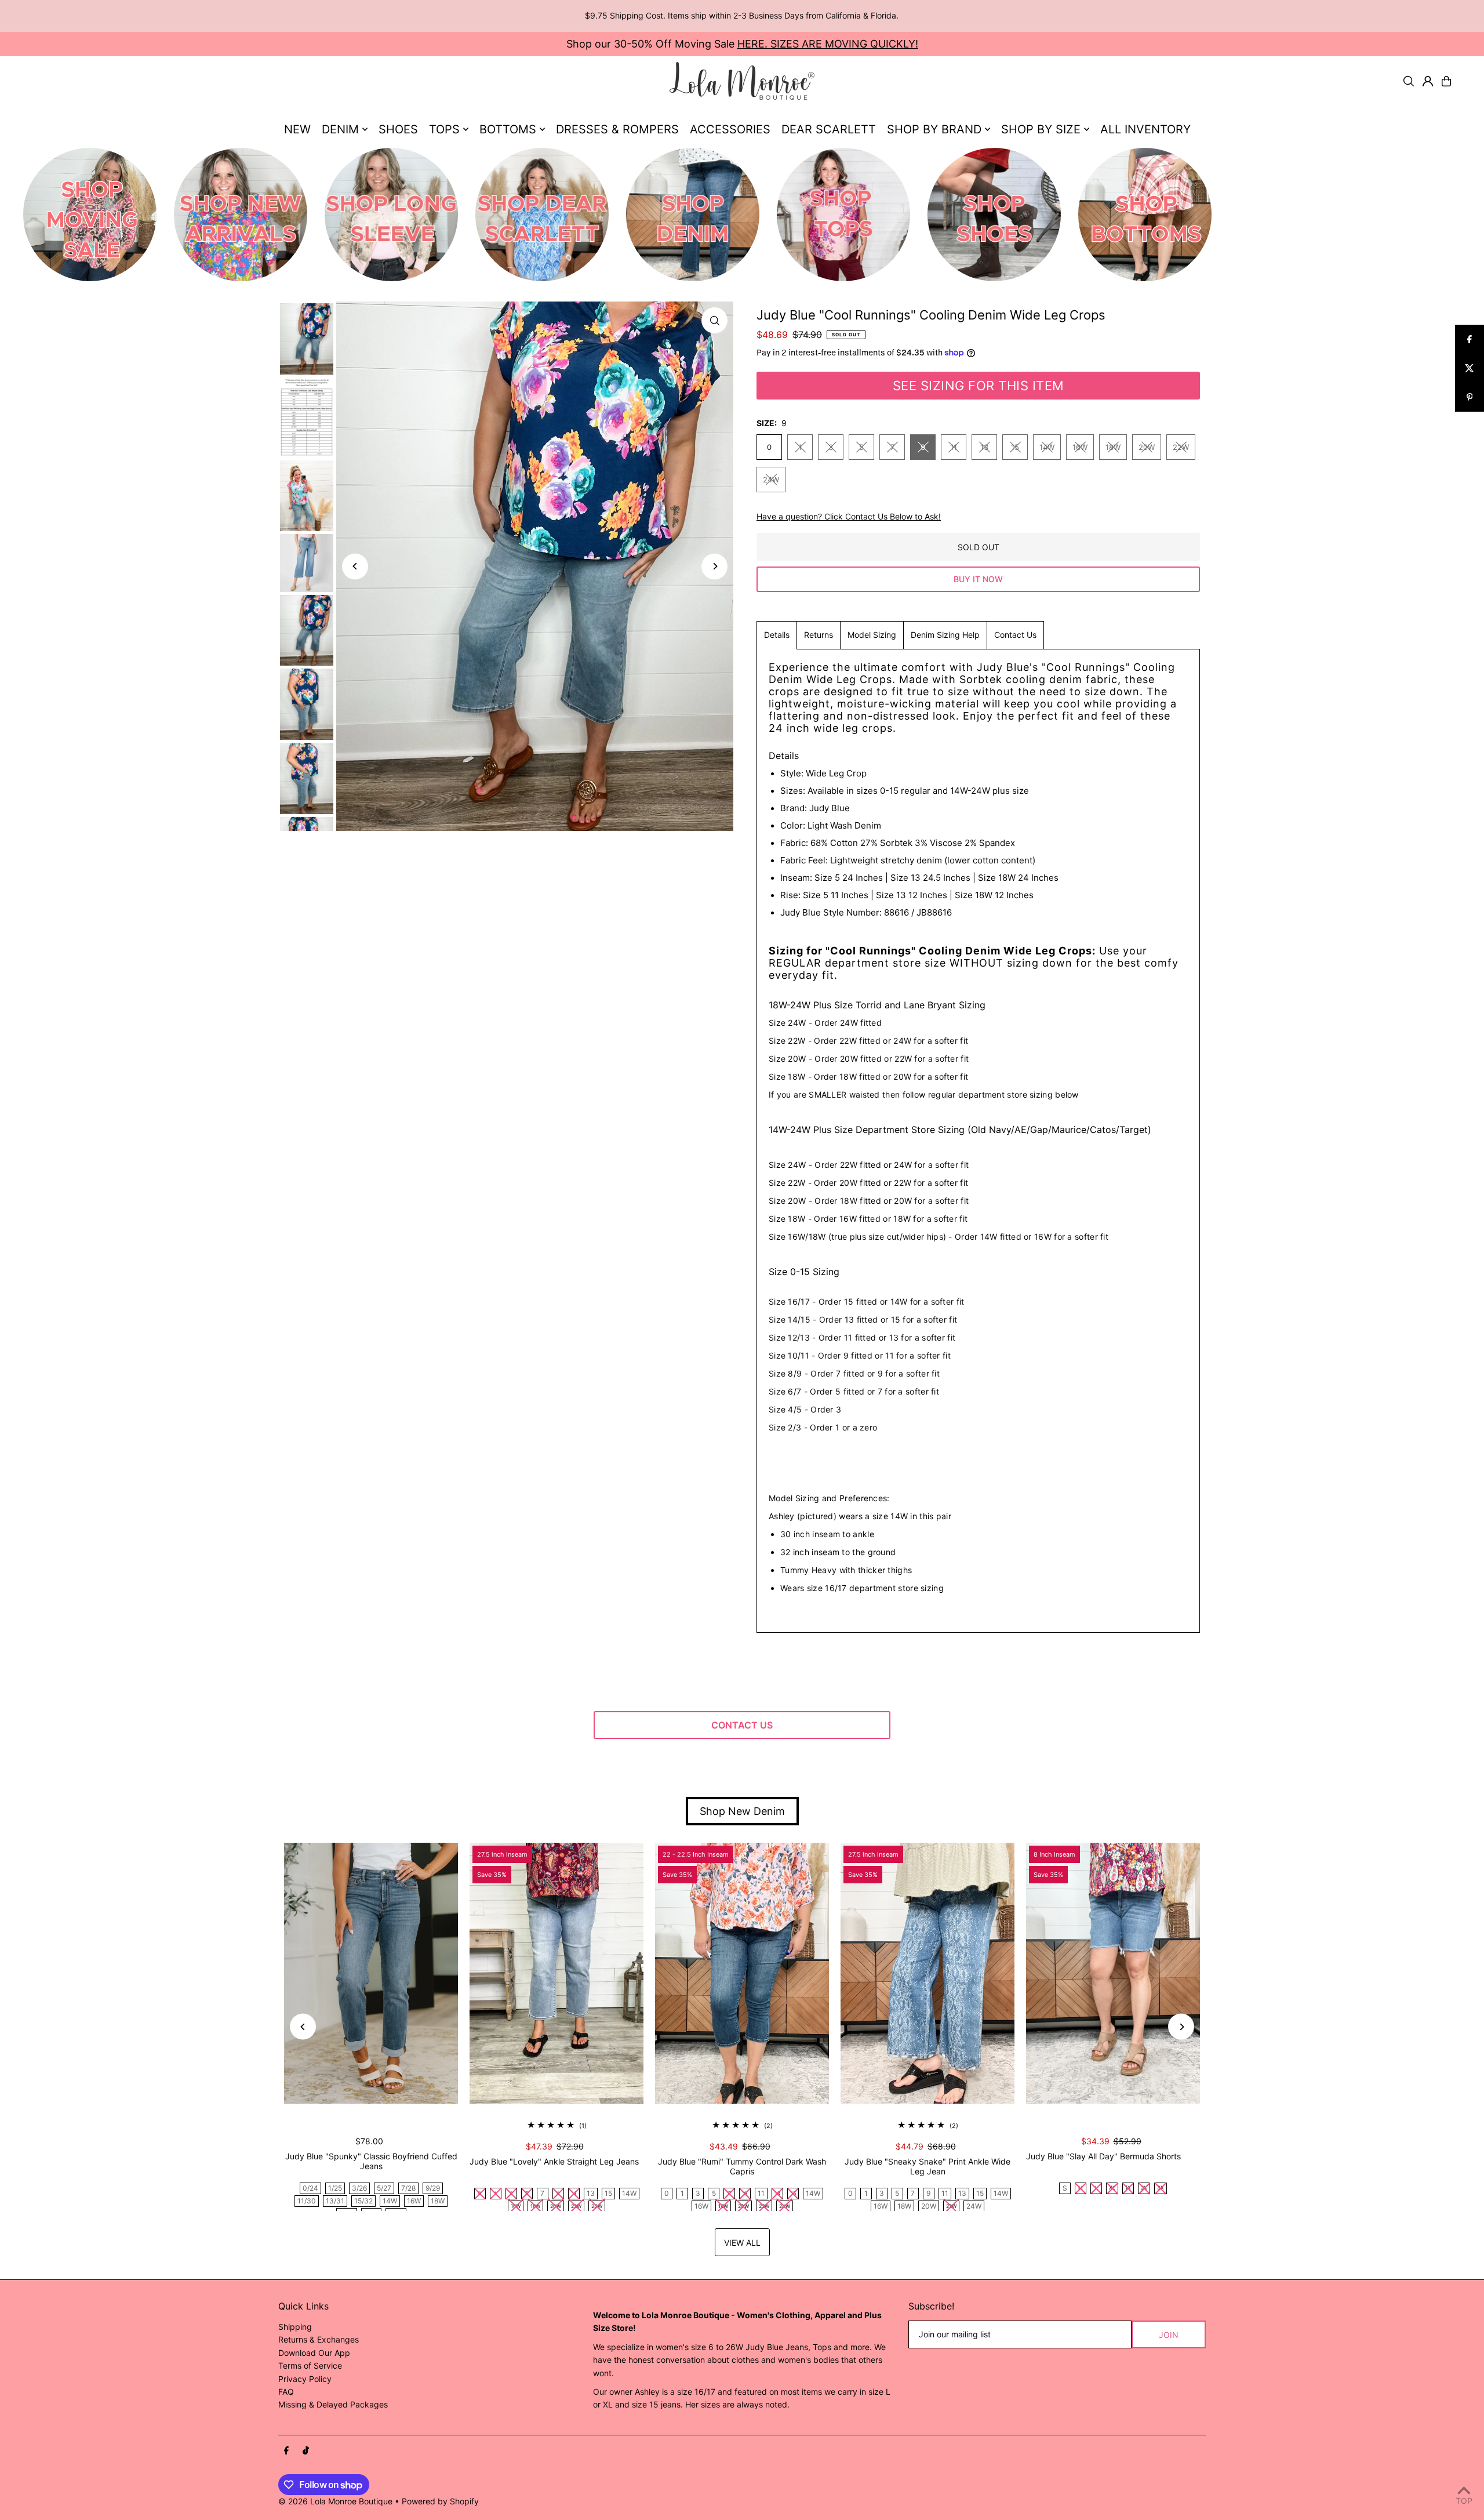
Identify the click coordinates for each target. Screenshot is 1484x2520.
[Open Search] (1409, 81)
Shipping (295, 2327)
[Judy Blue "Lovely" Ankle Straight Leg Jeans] (556, 1973)
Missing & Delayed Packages (333, 2404)
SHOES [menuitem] (398, 129)
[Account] (1428, 81)
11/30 (307, 2201)
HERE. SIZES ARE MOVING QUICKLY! (828, 44)
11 (954, 447)
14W (1047, 447)
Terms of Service (310, 2365)
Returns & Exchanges (319, 2339)
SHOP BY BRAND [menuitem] (934, 129)
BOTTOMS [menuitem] (508, 129)
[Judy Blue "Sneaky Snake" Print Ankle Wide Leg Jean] (927, 1973)
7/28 (408, 2188)
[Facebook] (286, 2451)
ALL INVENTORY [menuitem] (1145, 129)
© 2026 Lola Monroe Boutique (335, 2501)
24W (771, 480)
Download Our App (314, 2353)
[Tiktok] (306, 2451)
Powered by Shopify (440, 2501)
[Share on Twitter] (1470, 368)
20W (1147, 447)
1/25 (335, 2188)
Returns (819, 635)
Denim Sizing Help (945, 635)
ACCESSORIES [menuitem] (730, 129)
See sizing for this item (979, 386)
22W (1181, 447)
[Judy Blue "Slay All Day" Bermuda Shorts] (1113, 1973)
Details (777, 635)
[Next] (714, 566)
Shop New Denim (742, 1811)
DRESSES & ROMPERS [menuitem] (617, 129)
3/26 (359, 2188)
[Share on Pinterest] (1470, 397)
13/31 (335, 2201)
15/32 (363, 2201)
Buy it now (978, 579)
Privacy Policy (305, 2379)
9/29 (433, 2188)
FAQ (286, 2392)
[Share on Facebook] (1470, 339)
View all (742, 2243)
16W (1080, 447)
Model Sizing (872, 635)
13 (984, 447)
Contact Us (1015, 635)
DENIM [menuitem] (340, 129)
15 (1015, 447)
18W (1113, 447)
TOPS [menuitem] (444, 129)
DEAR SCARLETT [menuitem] (829, 129)
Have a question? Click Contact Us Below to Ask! (849, 517)
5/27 (384, 2188)
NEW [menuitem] (297, 129)
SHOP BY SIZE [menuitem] (1041, 129)
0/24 (310, 2188)
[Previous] (355, 566)
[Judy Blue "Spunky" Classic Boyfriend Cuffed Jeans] (371, 1973)
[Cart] (1446, 81)
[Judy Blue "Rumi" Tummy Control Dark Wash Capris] (742, 1973)
